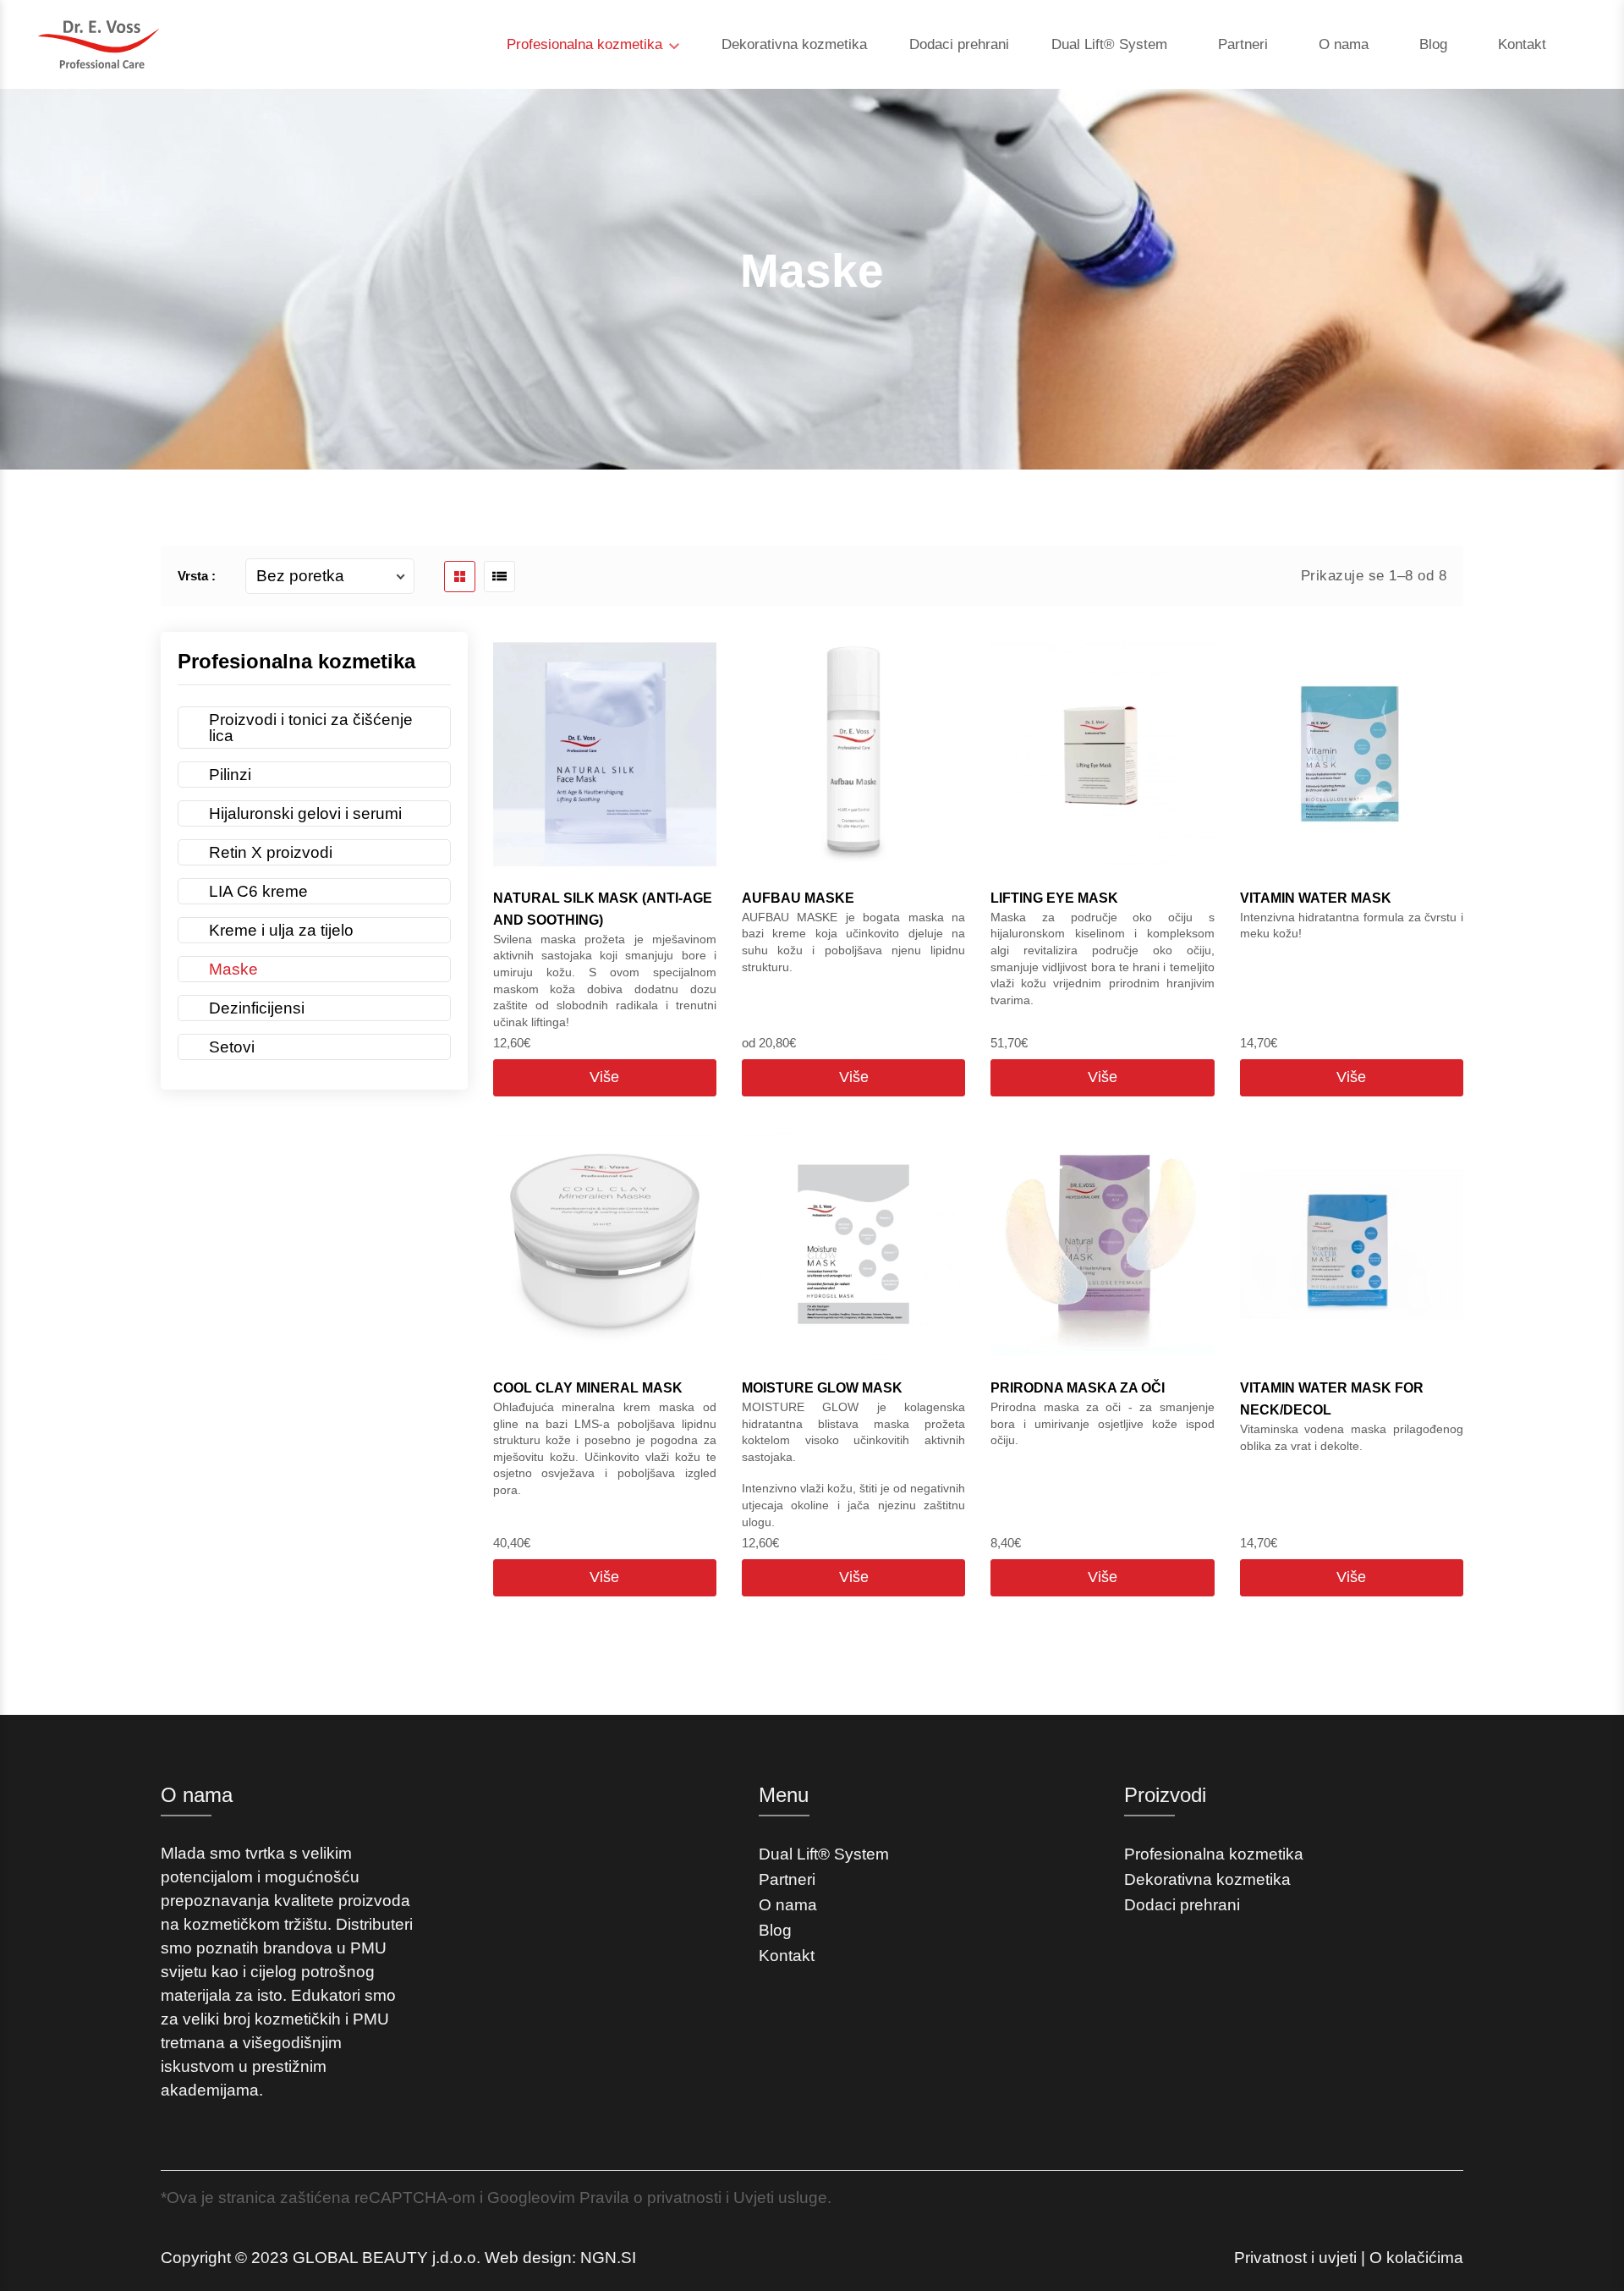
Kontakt (1522, 44)
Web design (528, 2258)
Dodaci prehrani (959, 44)
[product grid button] (460, 577)
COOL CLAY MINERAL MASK (588, 1388)
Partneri (1243, 44)
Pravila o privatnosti (650, 2198)
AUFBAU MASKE (798, 898)
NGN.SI (608, 2258)
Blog (1433, 44)
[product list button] (499, 577)
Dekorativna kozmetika (794, 44)
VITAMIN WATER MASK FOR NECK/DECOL (1332, 1399)
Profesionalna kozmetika (587, 44)
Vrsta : (197, 576)
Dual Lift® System (1109, 44)
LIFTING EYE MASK (1054, 898)
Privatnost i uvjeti (1295, 2258)
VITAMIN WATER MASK (1316, 898)
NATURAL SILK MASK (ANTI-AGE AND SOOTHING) (603, 909)
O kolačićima (1416, 2258)
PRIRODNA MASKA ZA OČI (1078, 1388)
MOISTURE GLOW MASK (822, 1388)
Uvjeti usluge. (782, 2198)
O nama (1344, 44)
